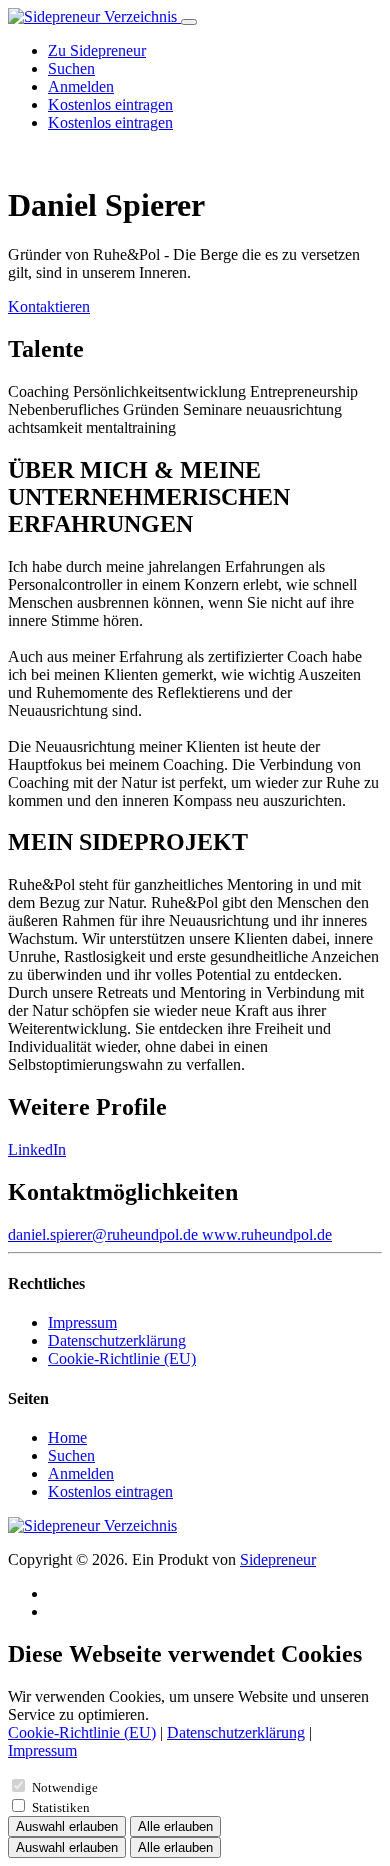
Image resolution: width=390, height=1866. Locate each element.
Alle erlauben (175, 1826)
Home (67, 1437)
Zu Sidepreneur (97, 50)
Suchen (71, 68)
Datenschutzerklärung (117, 1340)
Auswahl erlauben (67, 1826)
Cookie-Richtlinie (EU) (122, 1358)
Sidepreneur (278, 1559)
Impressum (82, 1322)
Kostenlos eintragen (110, 104)
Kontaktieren (49, 306)
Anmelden (81, 86)
